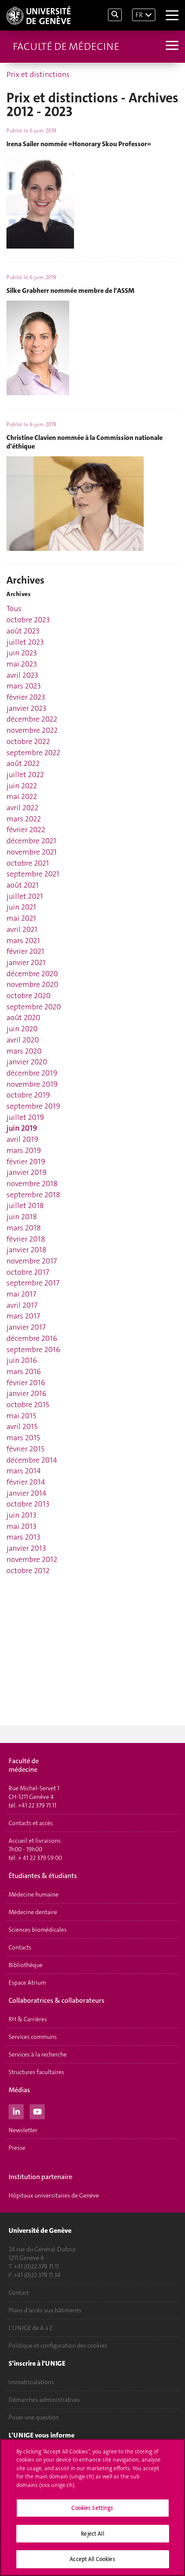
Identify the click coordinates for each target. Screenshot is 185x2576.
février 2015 (25, 1449)
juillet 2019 (25, 1117)
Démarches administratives (44, 2400)
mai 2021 (21, 918)
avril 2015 (22, 1426)
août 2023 (23, 631)
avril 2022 (22, 808)
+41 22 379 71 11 (37, 1805)
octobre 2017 (28, 1272)
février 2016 (26, 1383)
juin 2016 (22, 1360)
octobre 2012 (28, 1571)
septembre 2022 (33, 753)
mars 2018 (24, 1228)
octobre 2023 (28, 620)
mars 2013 (23, 1537)
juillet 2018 (25, 1205)
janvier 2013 (26, 1548)
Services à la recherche (38, 2054)
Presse (17, 2148)
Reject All (92, 2534)
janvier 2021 (26, 962)
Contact (19, 2293)
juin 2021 (21, 907)
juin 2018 (22, 1217)
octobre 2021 (28, 863)
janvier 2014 (26, 1493)
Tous (14, 609)
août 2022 (23, 763)
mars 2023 (24, 686)
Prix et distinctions (38, 74)
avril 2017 (22, 1305)
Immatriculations (31, 2382)
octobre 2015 (28, 1405)
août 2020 (23, 1017)
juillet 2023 (25, 642)
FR (139, 15)
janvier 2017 (26, 1327)
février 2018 (26, 1239)
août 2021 (23, 885)
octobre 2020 (29, 996)
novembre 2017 (32, 1261)
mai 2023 (22, 664)
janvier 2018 (26, 1250)
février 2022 (26, 830)
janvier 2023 (26, 708)
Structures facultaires (36, 2072)
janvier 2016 (26, 1393)
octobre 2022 (28, 741)
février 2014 (26, 1482)
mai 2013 (22, 1526)
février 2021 (25, 951)
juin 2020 (22, 1029)
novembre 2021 (32, 852)
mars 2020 (24, 1051)
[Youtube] (37, 2111)
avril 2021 (22, 929)
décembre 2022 (32, 719)
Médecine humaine (34, 1894)
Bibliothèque (26, 1965)
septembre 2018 (33, 1195)
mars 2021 (23, 941)
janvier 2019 (26, 1172)
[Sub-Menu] (171, 46)
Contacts (20, 1947)
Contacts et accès (31, 1823)
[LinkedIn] (16, 2111)
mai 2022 (22, 796)
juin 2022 (22, 786)
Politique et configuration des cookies (58, 2345)
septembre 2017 (33, 1283)
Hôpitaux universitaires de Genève (54, 2195)
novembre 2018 (32, 1183)
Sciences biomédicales (38, 1930)
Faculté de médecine (66, 46)
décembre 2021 (31, 841)
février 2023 (26, 697)
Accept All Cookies (92, 2559)
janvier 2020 (27, 1062)
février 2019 (26, 1162)
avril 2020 (23, 1040)
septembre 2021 (33, 874)
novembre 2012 (32, 1559)
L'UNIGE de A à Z (31, 2328)
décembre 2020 (32, 974)
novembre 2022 (32, 730)
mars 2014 (24, 1471)
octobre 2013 (28, 1504)
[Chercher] (115, 15)
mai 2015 (21, 1416)
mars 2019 (24, 1150)
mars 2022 (24, 819)
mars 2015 (23, 1438)
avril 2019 (22, 1139)
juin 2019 (22, 1128)
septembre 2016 (33, 1349)
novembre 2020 (32, 984)
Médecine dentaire (33, 1912)
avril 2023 (22, 675)
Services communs (33, 2037)
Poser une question (34, 2417)
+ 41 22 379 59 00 (40, 1858)
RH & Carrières (28, 2019)
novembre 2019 (32, 1084)
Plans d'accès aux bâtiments (45, 2310)
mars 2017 (23, 1316)
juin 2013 (22, 1515)
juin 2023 (22, 653)
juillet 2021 (25, 896)
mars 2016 (24, 1371)
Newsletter (23, 2130)
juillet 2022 (25, 775)
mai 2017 (21, 1294)
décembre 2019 (32, 1073)
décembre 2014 (32, 1460)
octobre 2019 (28, 1095)
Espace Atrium (27, 1983)
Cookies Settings (92, 2508)
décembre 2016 (32, 1338)
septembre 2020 (34, 1007)
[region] (92, 2507)
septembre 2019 (33, 1106)
